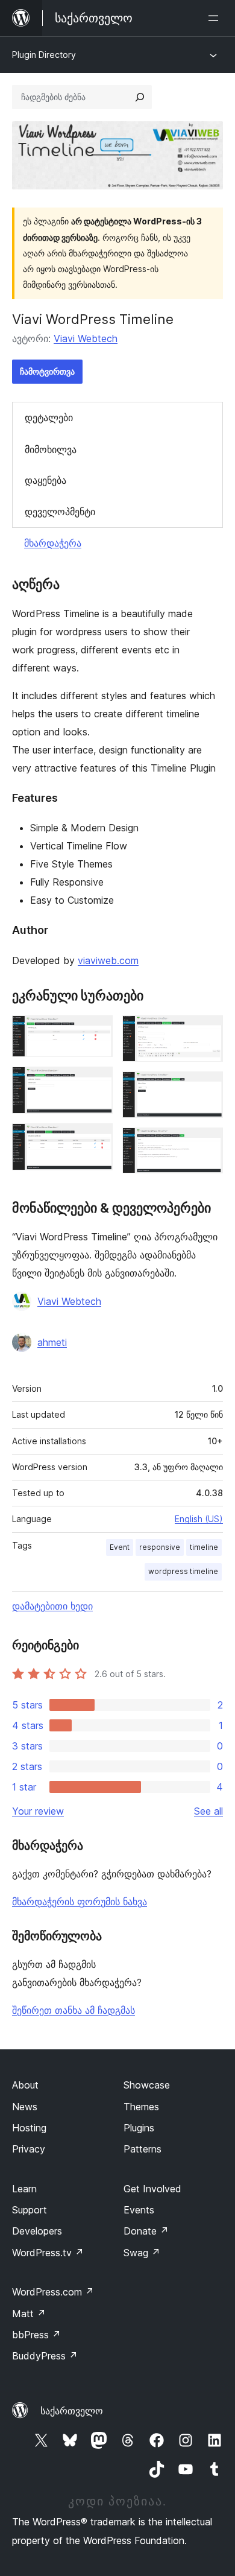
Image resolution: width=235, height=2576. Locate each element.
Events (139, 2210)
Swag (142, 2253)
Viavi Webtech (86, 338)
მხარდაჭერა (53, 543)
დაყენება (45, 480)
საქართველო (72, 2411)
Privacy (29, 2149)
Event (120, 1547)
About (25, 2085)
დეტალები (49, 417)
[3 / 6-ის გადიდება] (96, 1140)
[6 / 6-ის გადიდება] (207, 1144)
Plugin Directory (44, 55)
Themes (141, 2107)
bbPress (36, 2335)
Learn (24, 2189)
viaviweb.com (108, 960)
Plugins (139, 2128)
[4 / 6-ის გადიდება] (207, 1032)
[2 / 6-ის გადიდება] (96, 1083)
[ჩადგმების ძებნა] (140, 97)
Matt (29, 2314)
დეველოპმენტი (60, 512)
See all (208, 1811)
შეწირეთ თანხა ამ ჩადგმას (74, 2010)
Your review (38, 1811)
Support (30, 2210)
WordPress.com (53, 2292)
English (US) (199, 1519)
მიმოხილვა (51, 449)
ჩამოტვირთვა (47, 371)
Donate (146, 2231)
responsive (160, 1547)
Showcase (147, 2085)
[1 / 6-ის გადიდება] (96, 1032)
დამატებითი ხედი (52, 1606)
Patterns (143, 2149)
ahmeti (52, 1342)
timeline (204, 1547)
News (25, 2107)
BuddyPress (45, 2356)
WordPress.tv (48, 2253)
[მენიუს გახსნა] (216, 18)
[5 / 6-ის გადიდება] (207, 1088)
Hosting (29, 2128)
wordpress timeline (183, 1571)
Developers (37, 2231)
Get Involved (152, 2189)
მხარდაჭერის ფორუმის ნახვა (80, 1902)
